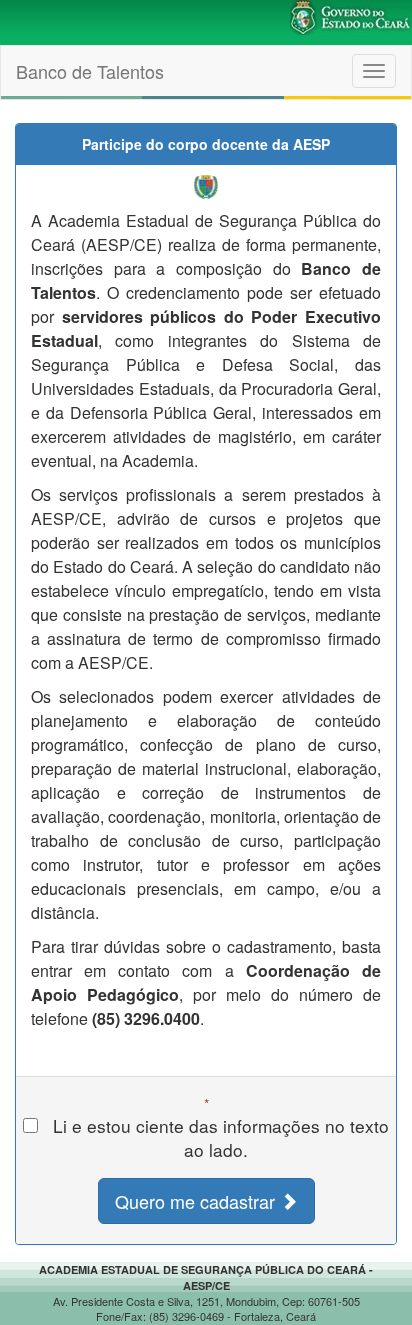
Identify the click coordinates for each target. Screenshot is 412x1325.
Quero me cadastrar (197, 1201)
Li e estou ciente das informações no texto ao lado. (216, 1138)
